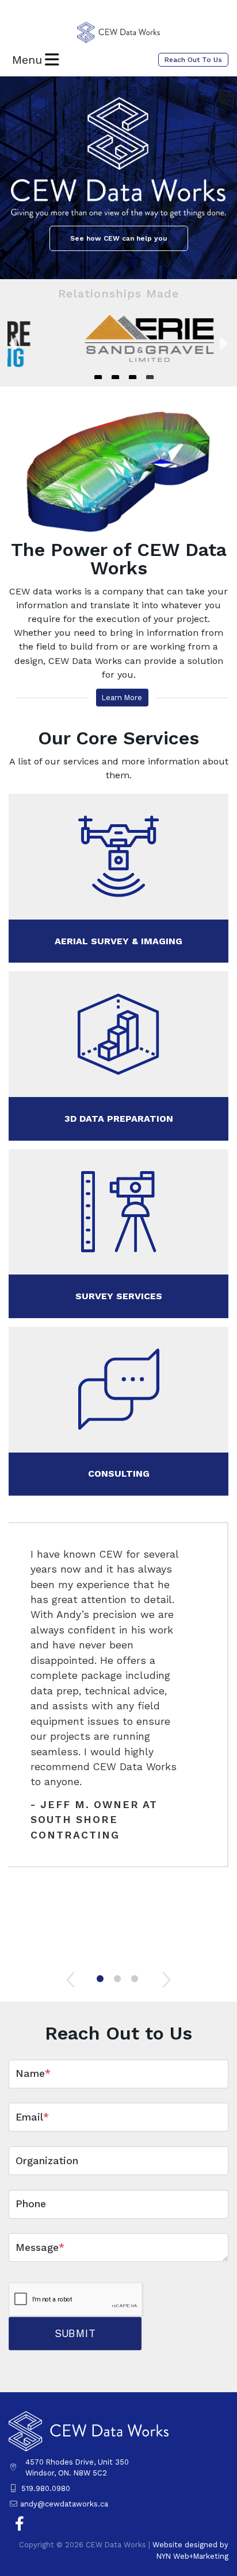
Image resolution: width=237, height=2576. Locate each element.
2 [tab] (118, 1981)
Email (32, 2117)
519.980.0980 (46, 2488)
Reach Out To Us (193, 60)
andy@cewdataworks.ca (64, 2504)
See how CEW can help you (119, 238)
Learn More (122, 698)
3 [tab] (136, 1981)
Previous (14, 343)
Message (40, 2247)
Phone (31, 2204)
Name (33, 2073)
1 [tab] (101, 1981)
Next (223, 343)
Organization (47, 2161)
